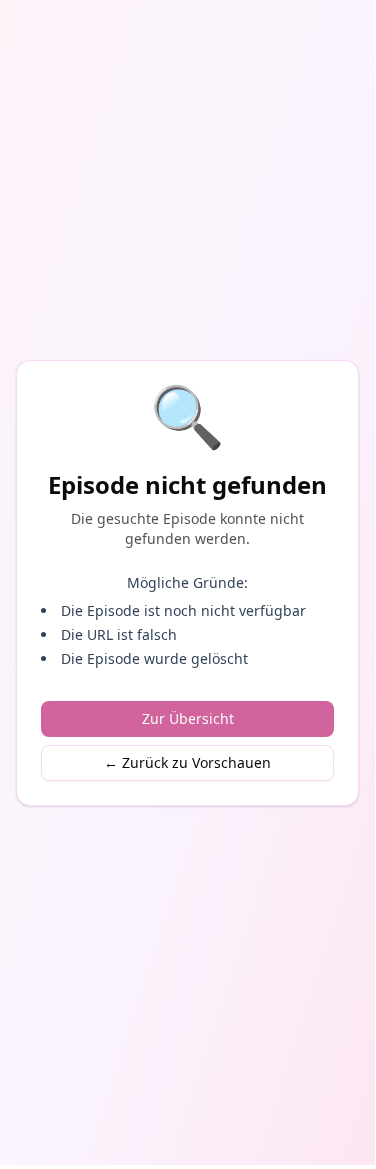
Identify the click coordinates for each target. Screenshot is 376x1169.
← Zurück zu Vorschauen (187, 762)
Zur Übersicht (188, 718)
